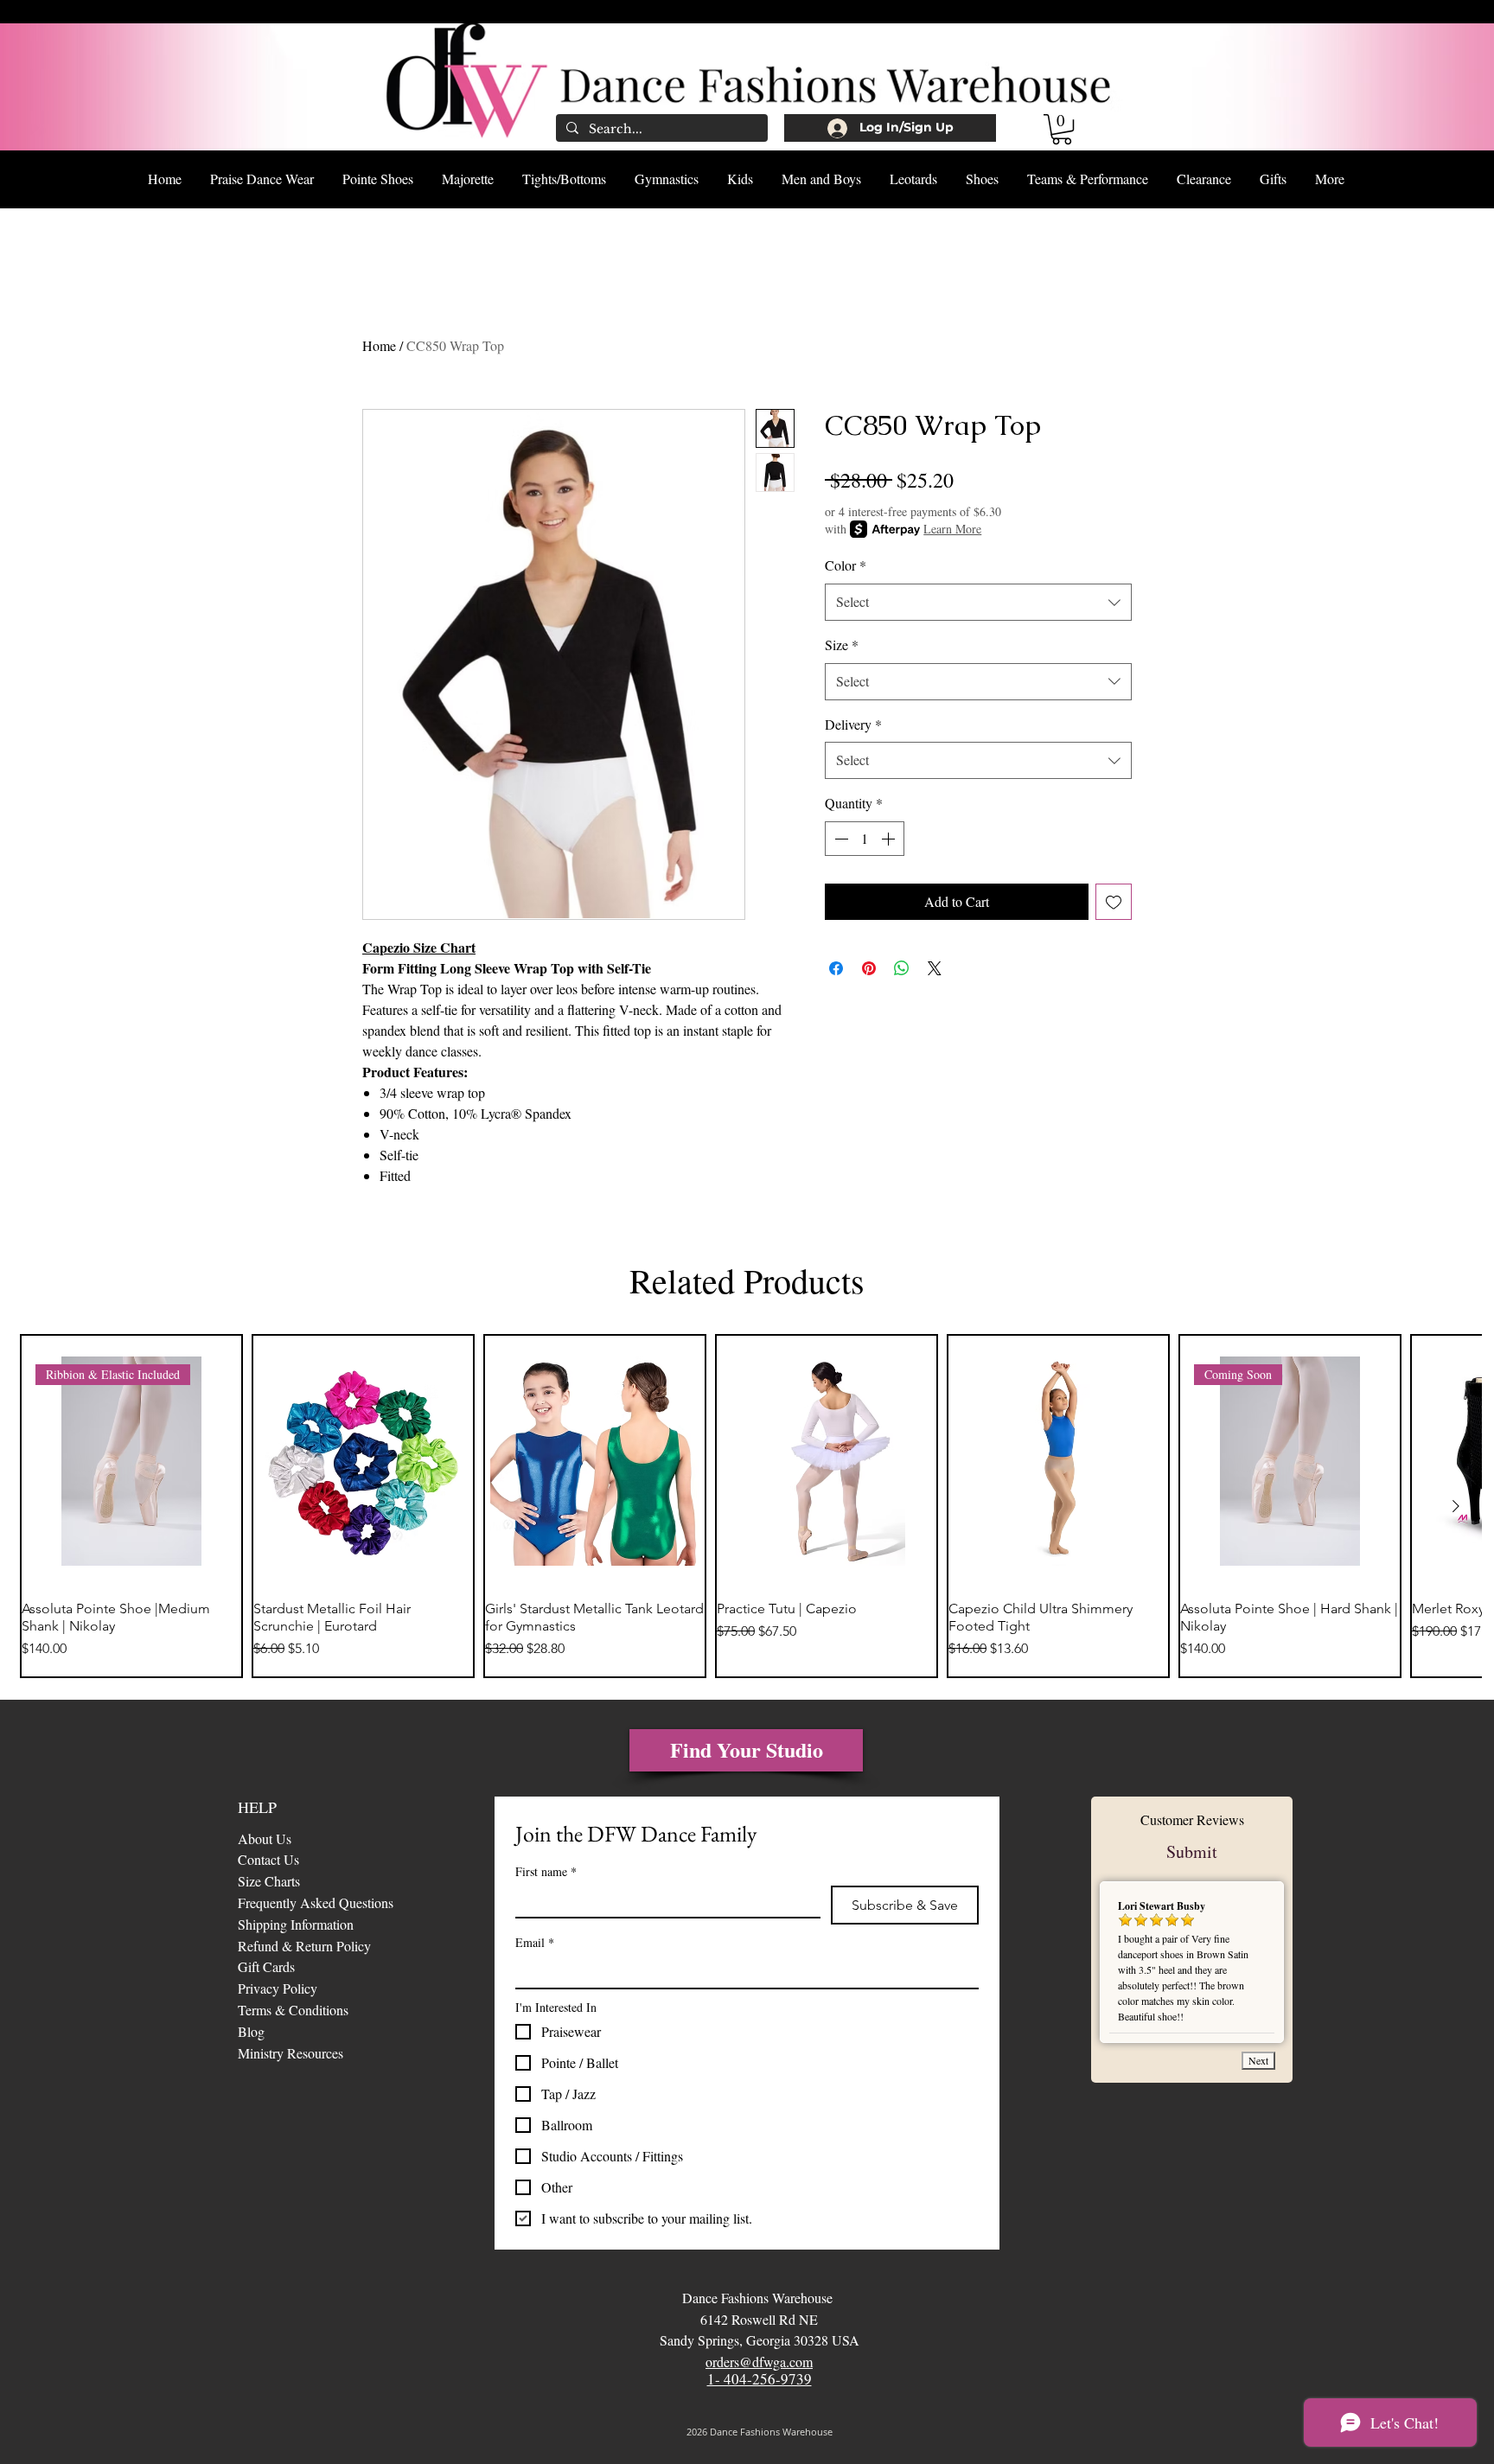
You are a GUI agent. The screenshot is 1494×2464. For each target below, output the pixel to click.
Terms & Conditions (293, 2010)
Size (842, 645)
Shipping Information (296, 1924)
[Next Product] (1456, 1506)
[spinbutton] (865, 839)
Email (535, 1942)
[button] (1062, 129)
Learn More (952, 529)
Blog (253, 2031)
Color (846, 565)
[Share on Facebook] (836, 968)
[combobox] (978, 602)
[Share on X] (935, 968)
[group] (747, 1506)
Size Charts (269, 1881)
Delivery (853, 724)
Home (379, 345)
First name (546, 1871)
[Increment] (890, 839)
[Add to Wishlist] (1114, 902)
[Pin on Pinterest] (869, 968)
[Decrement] (840, 839)
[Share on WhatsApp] (902, 968)
